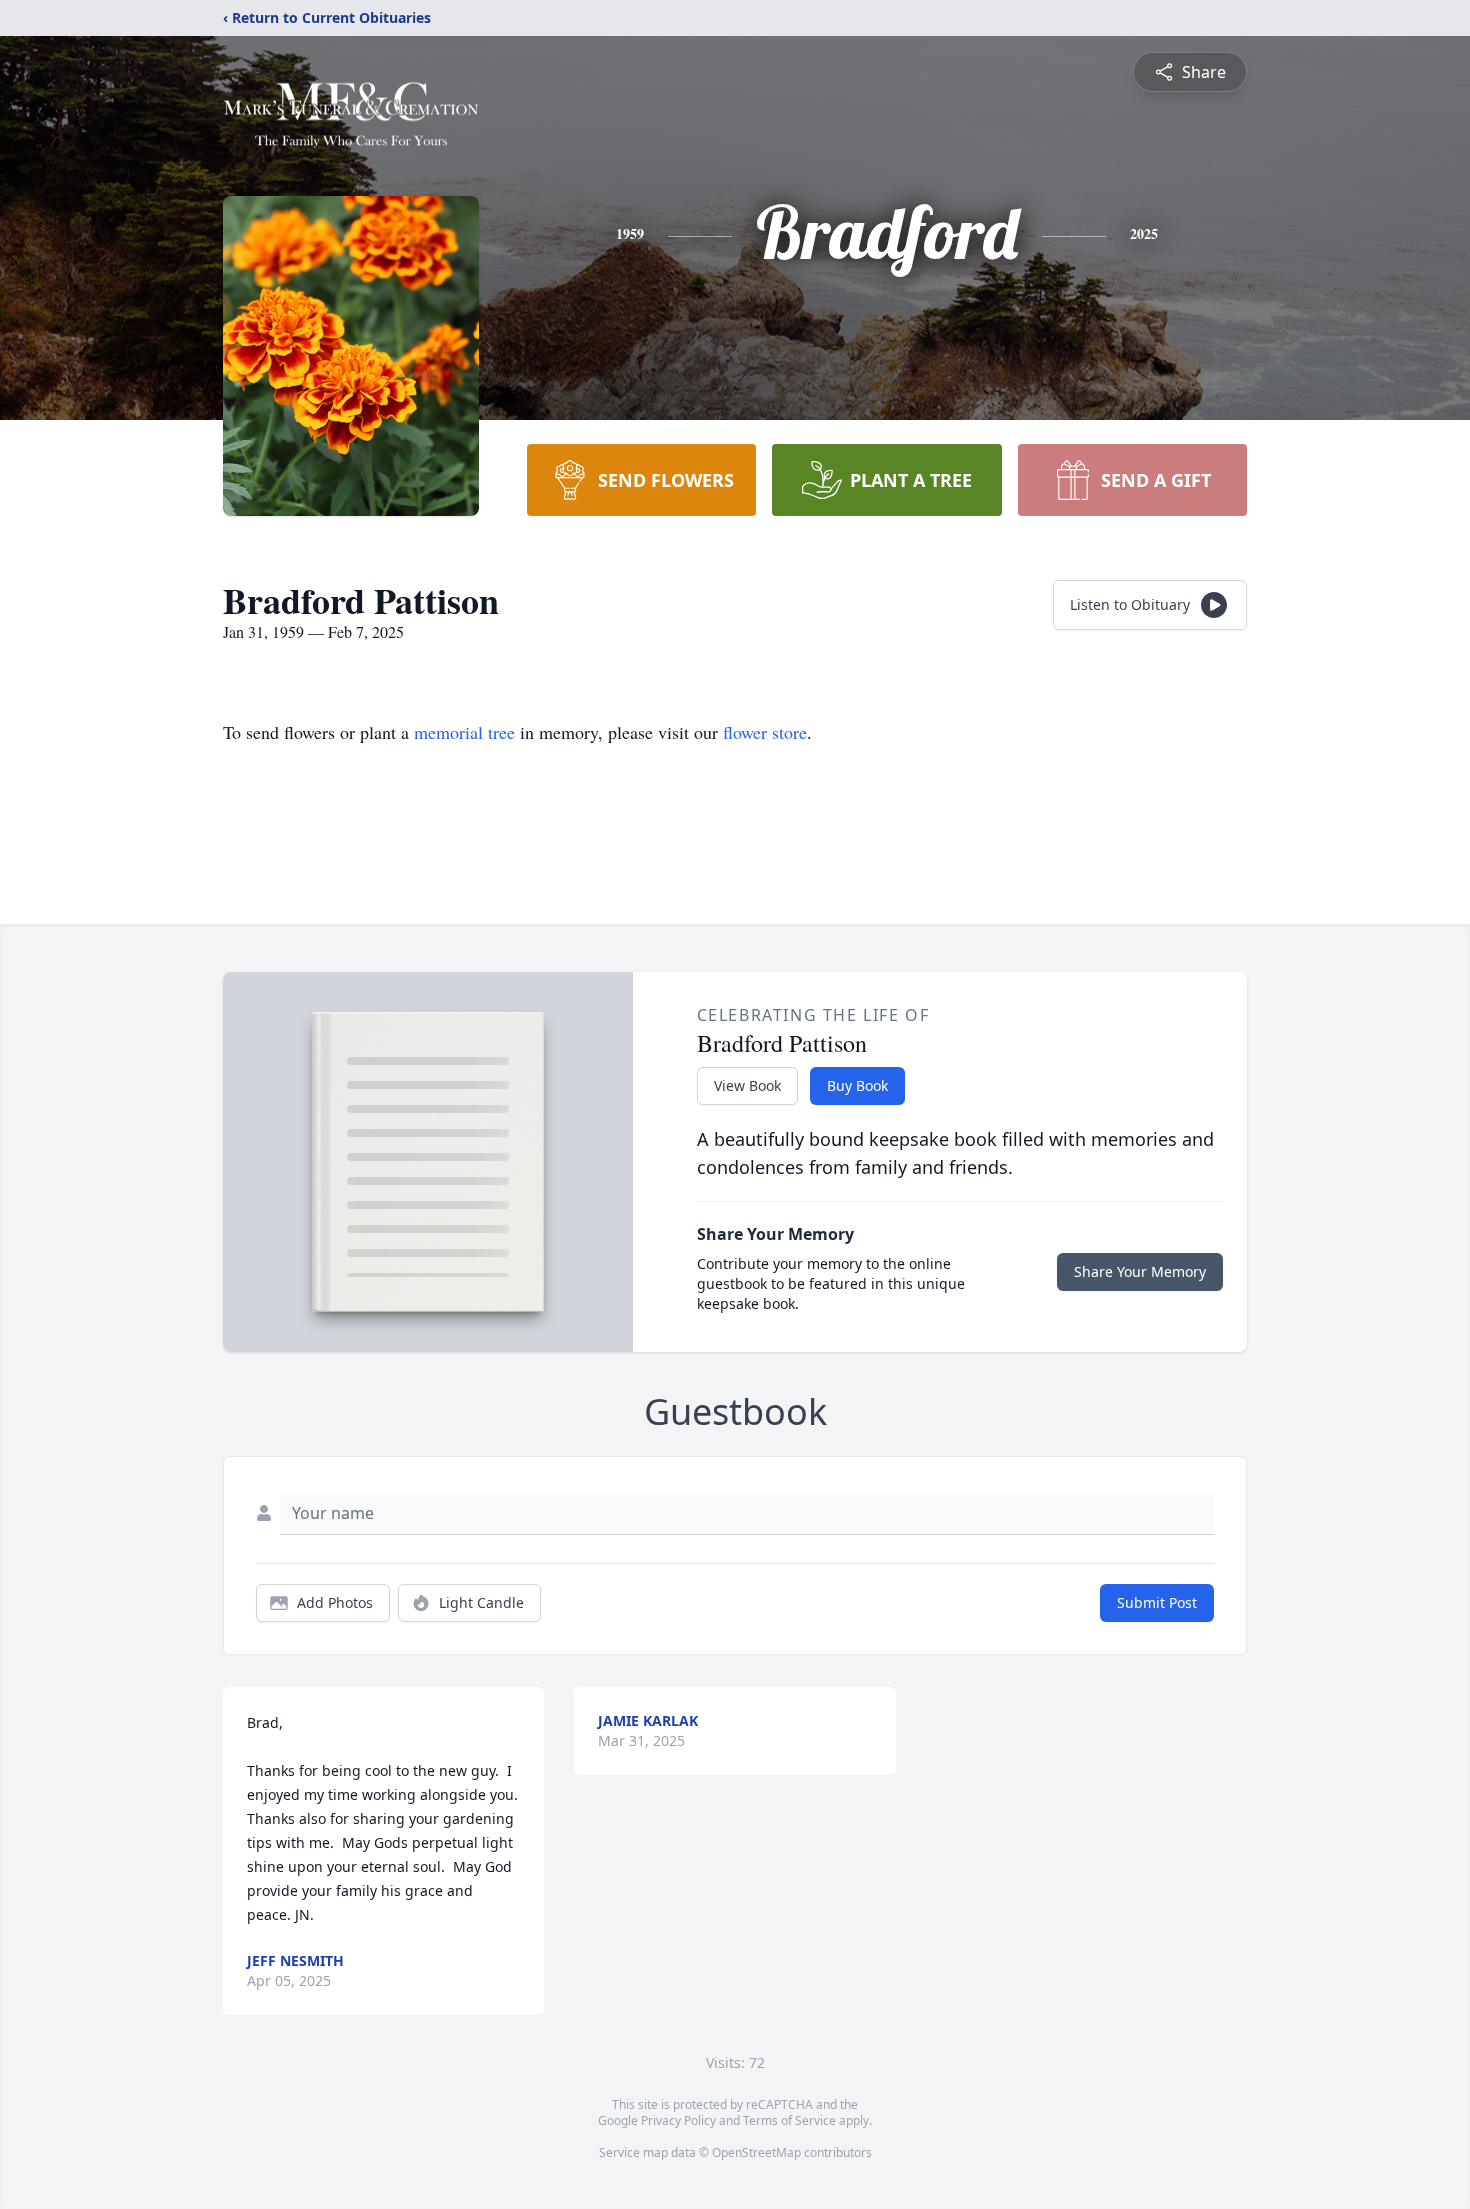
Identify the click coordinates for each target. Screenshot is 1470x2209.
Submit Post (1157, 1602)
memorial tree (464, 732)
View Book (747, 1085)
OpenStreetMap (756, 2152)
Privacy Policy (678, 2120)
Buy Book (857, 1085)
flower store (765, 732)
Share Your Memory (1140, 1271)
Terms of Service (789, 2120)
